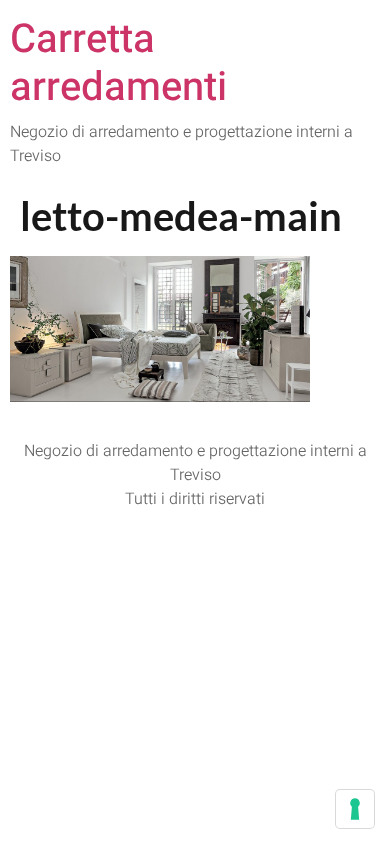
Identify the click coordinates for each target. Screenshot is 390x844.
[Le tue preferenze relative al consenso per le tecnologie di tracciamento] (355, 809)
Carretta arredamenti (118, 63)
